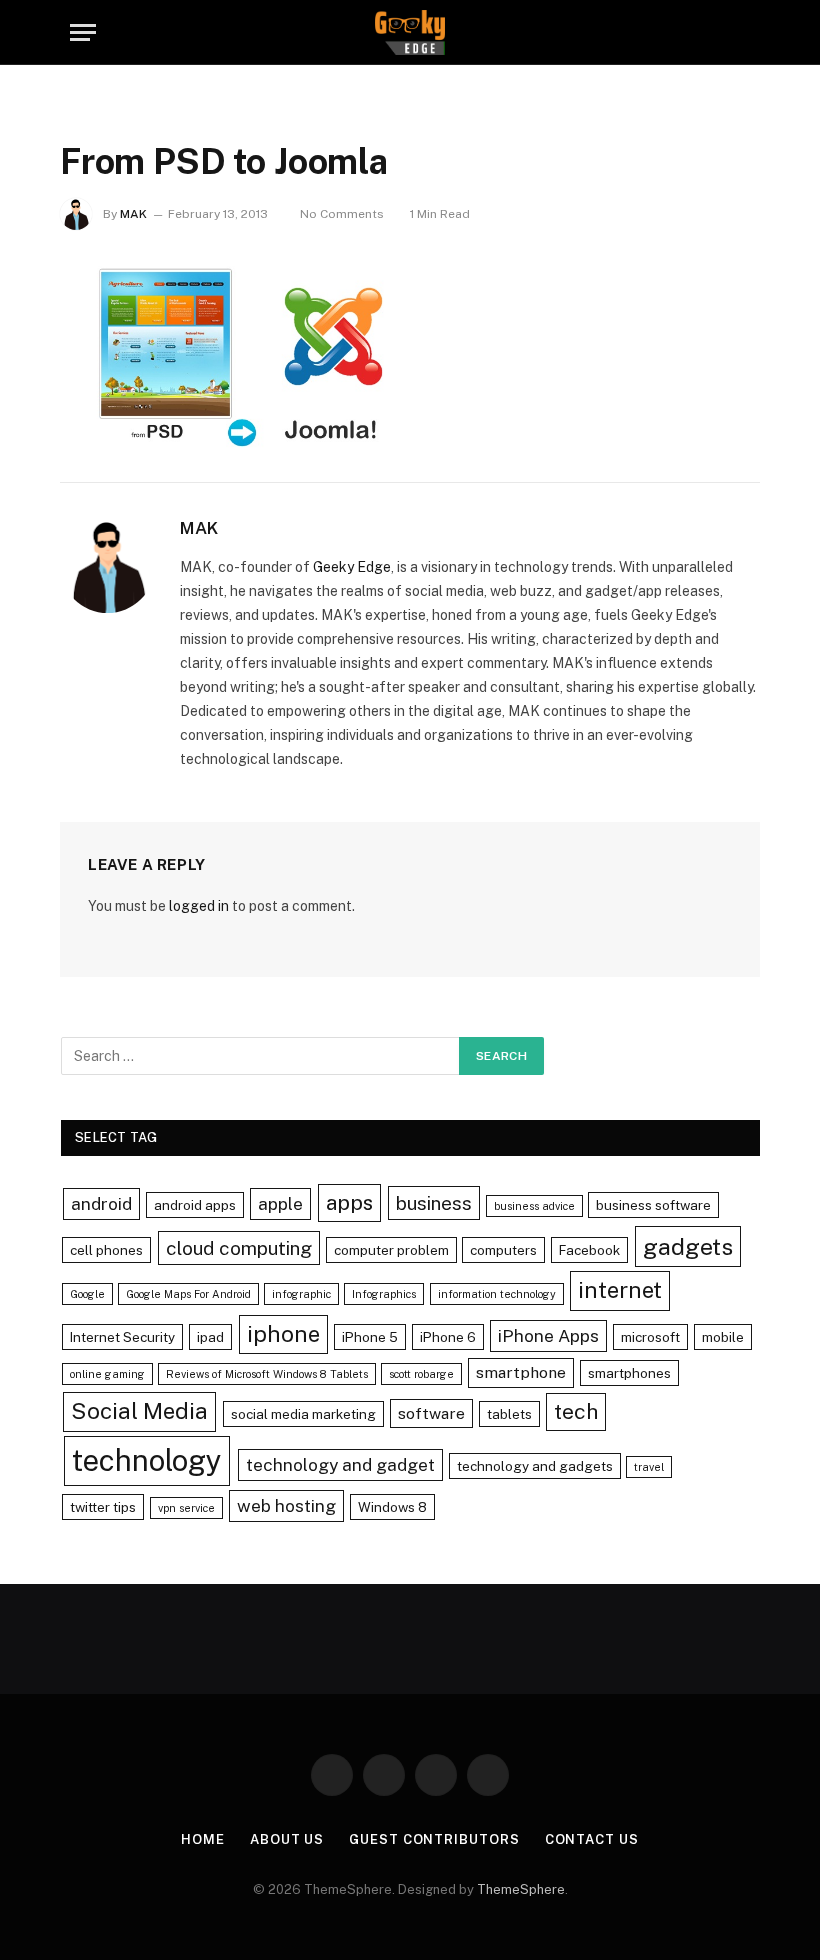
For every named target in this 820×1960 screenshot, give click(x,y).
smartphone (521, 1372)
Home (203, 1839)
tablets (509, 1414)
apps (349, 1202)
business (434, 1203)
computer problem (391, 1250)
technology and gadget (340, 1464)
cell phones (106, 1250)
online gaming (107, 1374)
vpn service (186, 1508)
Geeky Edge (352, 567)
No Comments (342, 214)
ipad (210, 1337)
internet (620, 1290)
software (431, 1413)
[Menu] (83, 32)
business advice (534, 1206)
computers (503, 1250)
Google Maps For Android (188, 1294)
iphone (283, 1334)
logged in (199, 906)
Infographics (384, 1294)
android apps (195, 1205)
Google (87, 1294)
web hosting (286, 1505)
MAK (133, 214)
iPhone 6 (448, 1337)
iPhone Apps (548, 1335)
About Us (287, 1839)
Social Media (139, 1411)
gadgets (688, 1246)
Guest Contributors (434, 1839)
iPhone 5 (370, 1337)
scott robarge (421, 1374)
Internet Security (122, 1337)
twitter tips (103, 1507)
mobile (723, 1337)
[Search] (741, 32)
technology (147, 1460)
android (101, 1203)
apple (280, 1203)
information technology (497, 1294)
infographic (301, 1294)
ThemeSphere (521, 1889)
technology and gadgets (535, 1466)
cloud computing (239, 1248)
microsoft (650, 1337)
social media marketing (303, 1414)
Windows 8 (392, 1507)
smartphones (629, 1373)
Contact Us (592, 1839)
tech (576, 1411)
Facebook (589, 1250)
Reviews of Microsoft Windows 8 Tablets (267, 1374)
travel (649, 1467)
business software (653, 1205)
